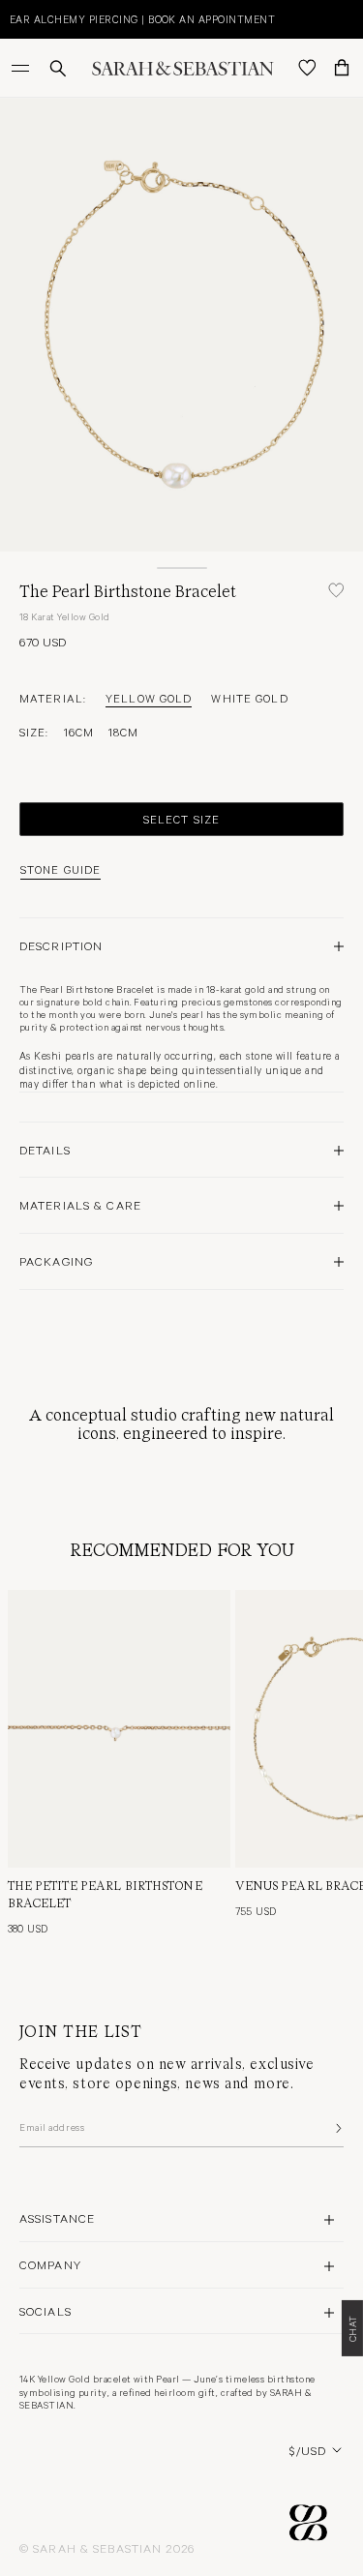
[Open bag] (342, 68)
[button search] (58, 68)
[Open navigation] (22, 68)
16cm (79, 732)
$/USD (308, 2450)
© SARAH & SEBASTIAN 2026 (107, 2548)
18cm (123, 732)
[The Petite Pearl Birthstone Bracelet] (119, 1729)
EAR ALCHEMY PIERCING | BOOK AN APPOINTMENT (142, 19)
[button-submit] (337, 2128)
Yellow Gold (149, 698)
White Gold (249, 698)
